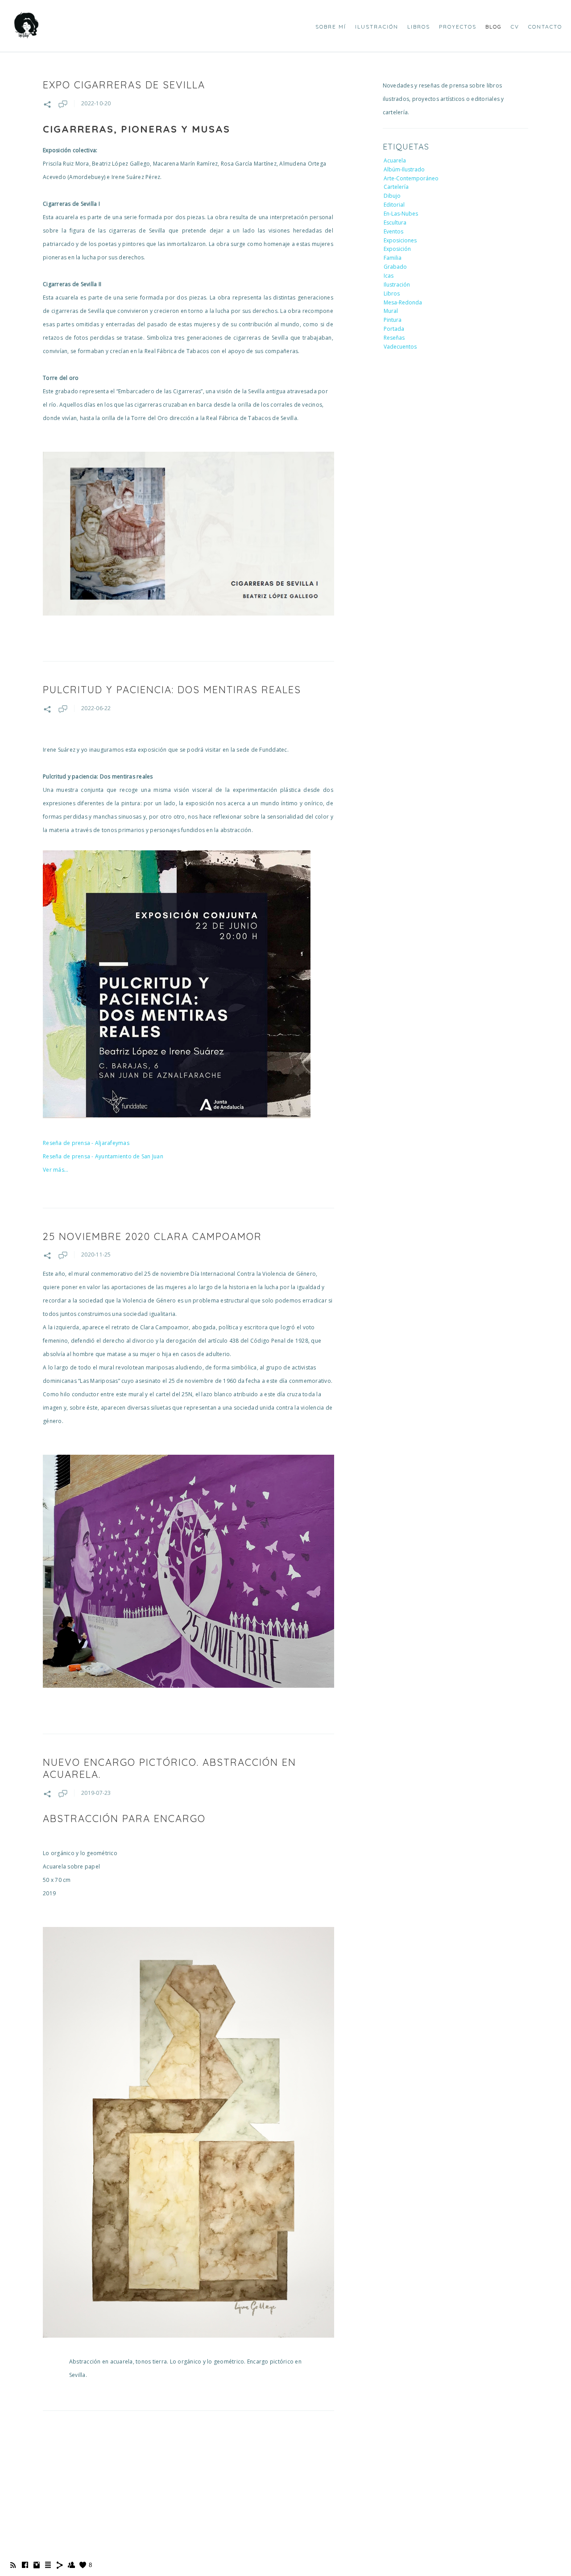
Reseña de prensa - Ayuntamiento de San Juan (103, 1156)
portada (394, 329)
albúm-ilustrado (404, 169)
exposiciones (400, 240)
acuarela (395, 160)
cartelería (396, 187)
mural (391, 311)
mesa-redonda (403, 302)
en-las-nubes (401, 214)
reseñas (394, 338)
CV (515, 27)
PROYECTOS (458, 27)
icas (389, 276)
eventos (393, 231)
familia (393, 258)
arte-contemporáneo (411, 178)
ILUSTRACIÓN (377, 27)
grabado (395, 267)
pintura (393, 320)
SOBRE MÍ (331, 27)
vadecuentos (400, 347)
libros (392, 293)
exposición (397, 249)
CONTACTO (545, 27)
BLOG (494, 27)
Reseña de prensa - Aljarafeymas (86, 1143)
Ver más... (56, 1170)
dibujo (392, 196)
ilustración (397, 285)
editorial (394, 205)
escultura (395, 223)
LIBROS (419, 27)
